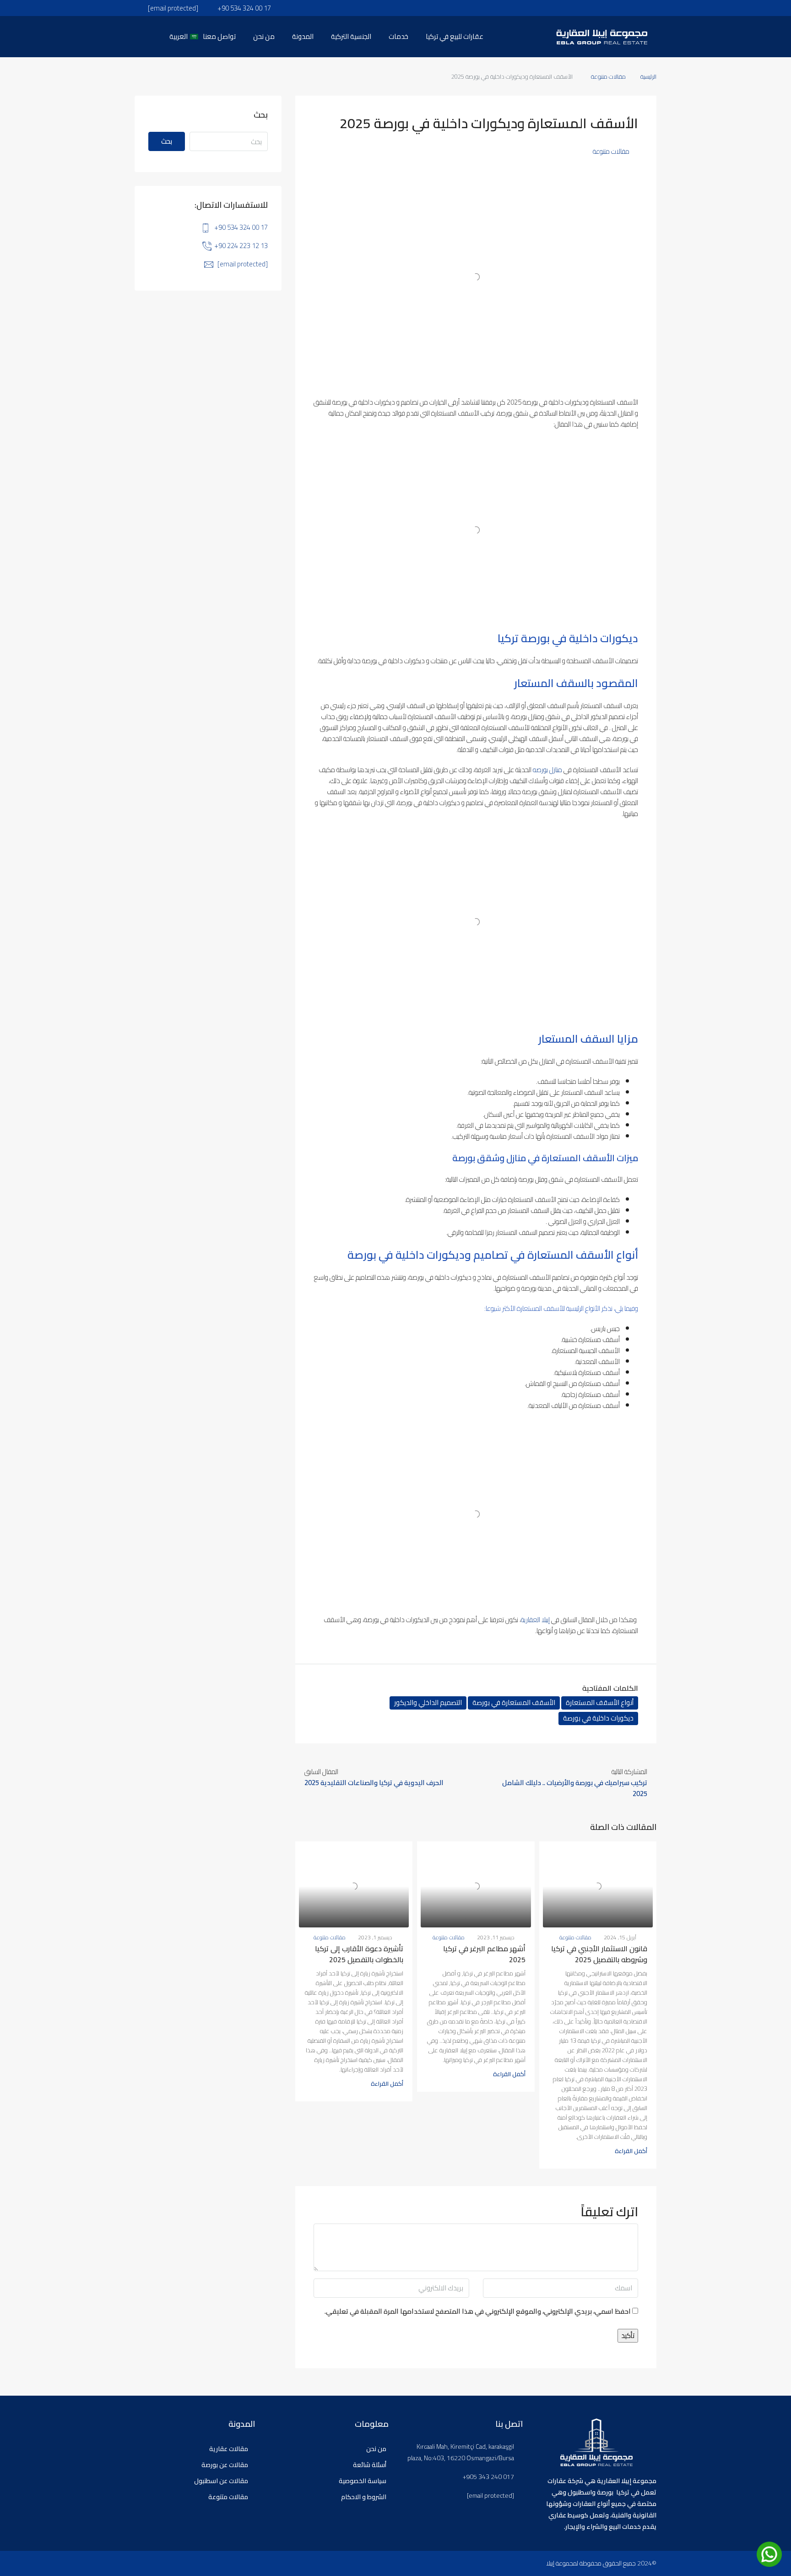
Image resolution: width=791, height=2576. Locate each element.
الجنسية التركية (351, 36)
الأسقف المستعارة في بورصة (514, 1703)
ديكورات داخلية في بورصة (598, 1718)
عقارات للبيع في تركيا (455, 36)
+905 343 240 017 (488, 2477)
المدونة (303, 36)
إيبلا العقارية (535, 1620)
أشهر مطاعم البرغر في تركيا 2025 (484, 1954)
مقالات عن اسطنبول (221, 2481)
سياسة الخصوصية (363, 2481)
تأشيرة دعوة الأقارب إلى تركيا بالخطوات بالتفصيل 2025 (359, 1954)
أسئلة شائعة (370, 2465)
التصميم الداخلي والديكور (428, 1703)
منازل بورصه (547, 770)
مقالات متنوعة (608, 76)
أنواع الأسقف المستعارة (600, 1703)
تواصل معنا (219, 36)
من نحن (264, 36)
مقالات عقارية (229, 2449)
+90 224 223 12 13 (241, 246)
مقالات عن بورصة (225, 2465)
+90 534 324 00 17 (241, 227)
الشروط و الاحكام (364, 2497)
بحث (167, 141)
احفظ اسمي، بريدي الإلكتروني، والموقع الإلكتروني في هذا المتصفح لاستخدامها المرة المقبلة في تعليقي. (478, 2312)
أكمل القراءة (631, 2151)
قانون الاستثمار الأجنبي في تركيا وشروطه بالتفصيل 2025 (599, 1954)
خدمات (398, 36)
